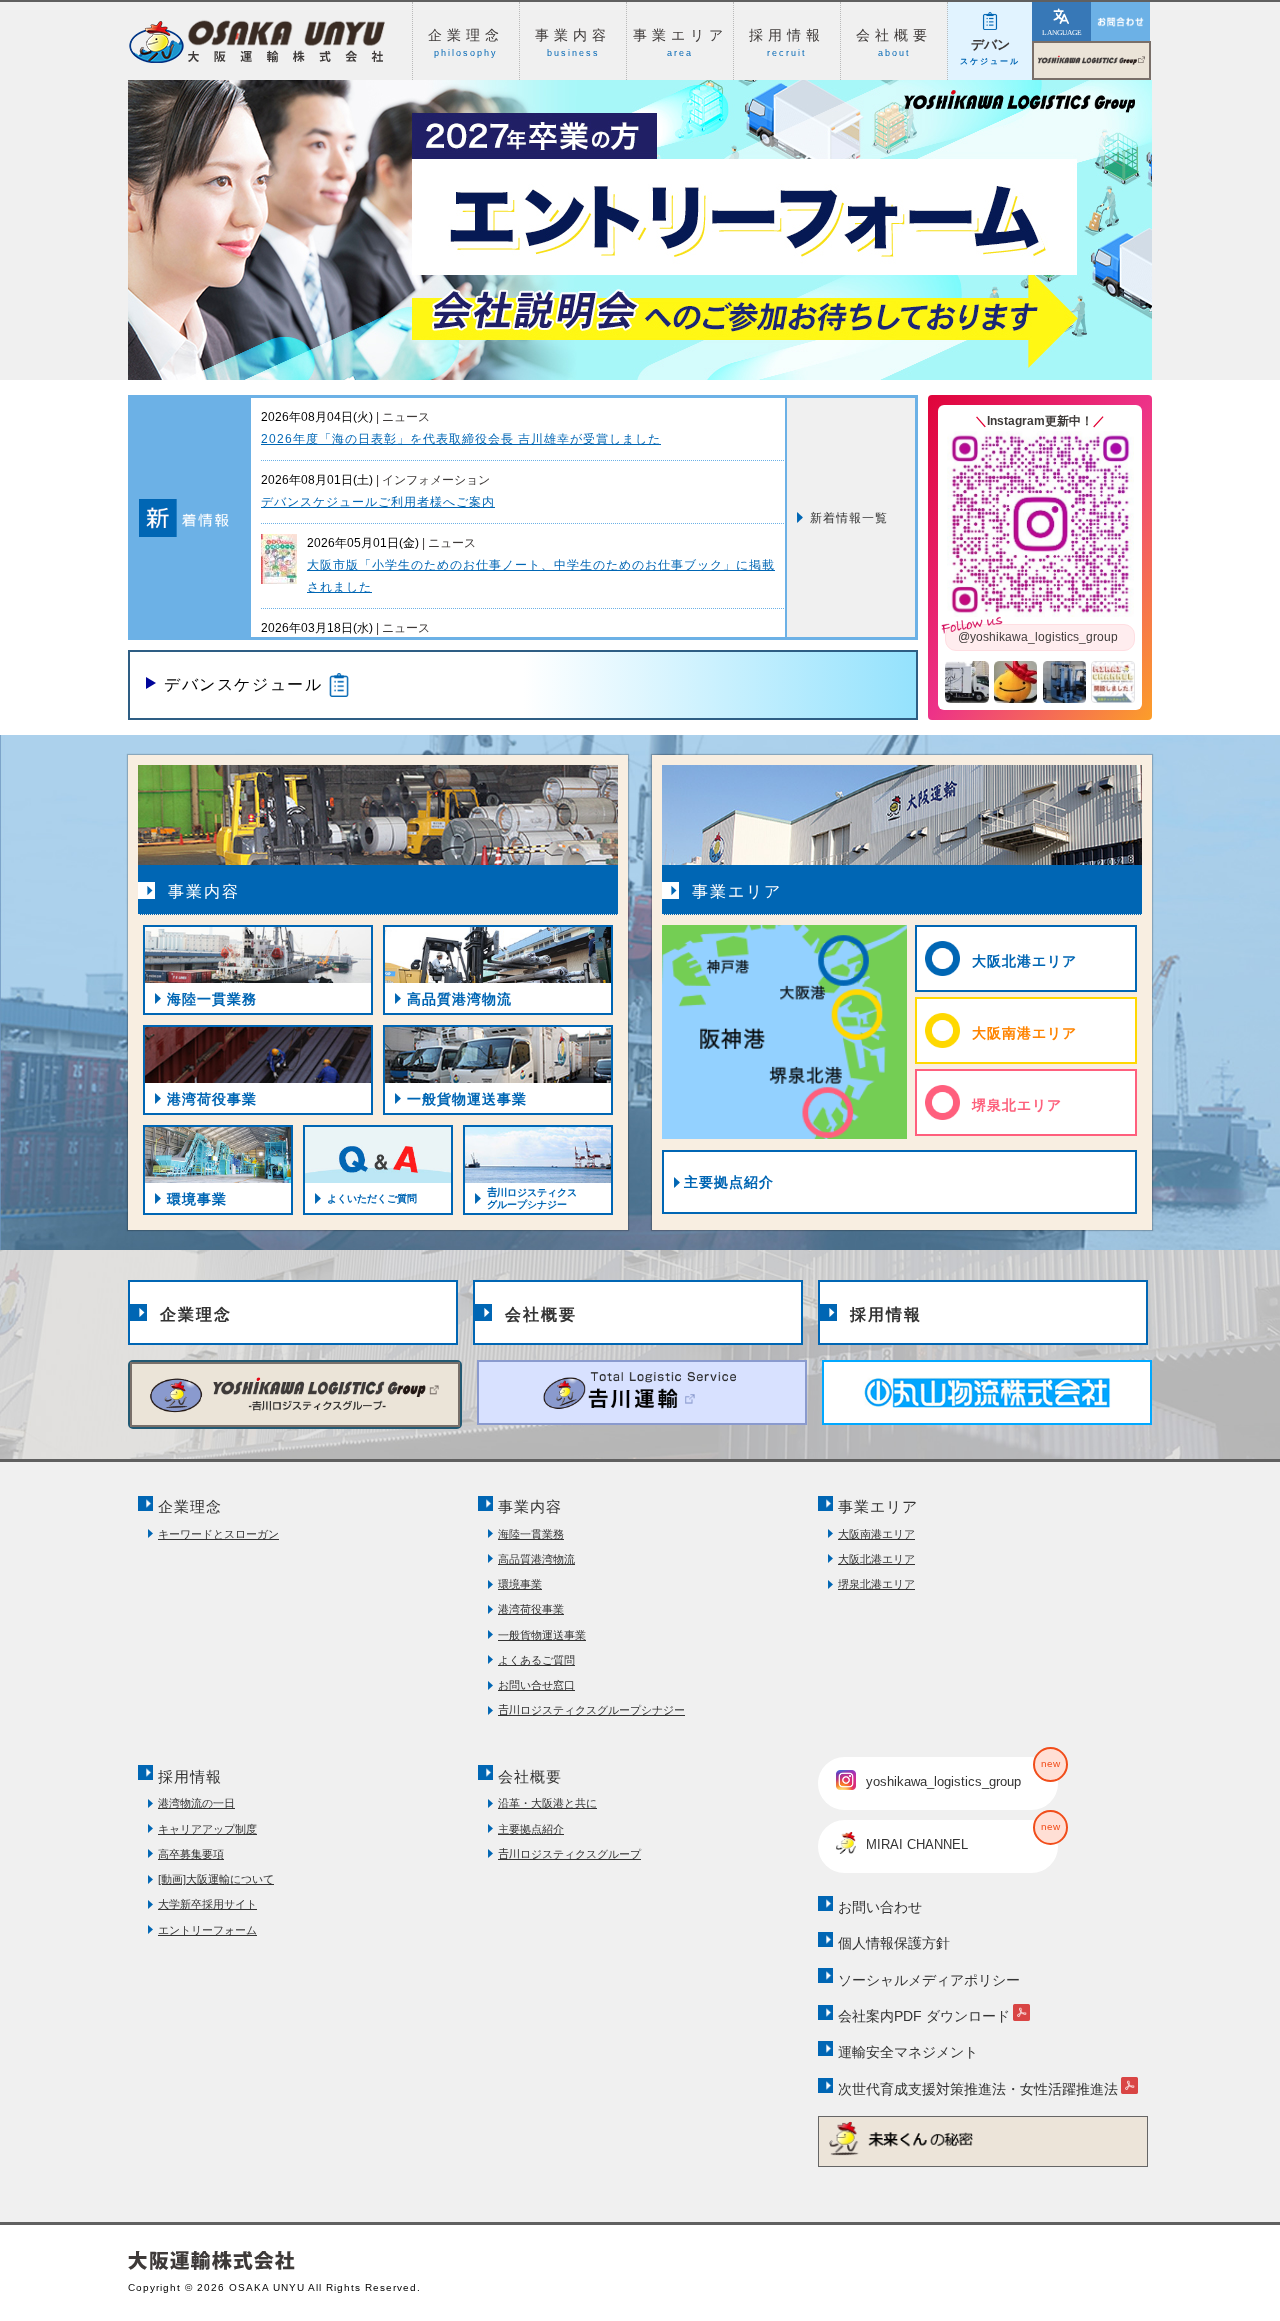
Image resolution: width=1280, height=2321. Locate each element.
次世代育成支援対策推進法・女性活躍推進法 (978, 2089)
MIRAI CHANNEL (962, 1836)
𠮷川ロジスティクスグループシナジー (591, 1710)
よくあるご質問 (536, 1660)
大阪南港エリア (1024, 1033)
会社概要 (541, 1314)
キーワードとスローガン (218, 1534)
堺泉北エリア (1017, 1105)
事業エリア (878, 1506)
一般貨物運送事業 (542, 1635)
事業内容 (530, 1506)
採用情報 (886, 1314)
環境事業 (520, 1584)
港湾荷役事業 (531, 1609)
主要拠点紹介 (729, 1182)
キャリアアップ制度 (207, 1829)
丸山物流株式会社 (987, 1392)
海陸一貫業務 (531, 1534)
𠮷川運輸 (642, 1392)
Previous (98, 210)
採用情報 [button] (787, 42)
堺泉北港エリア (876, 1584)
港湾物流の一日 (196, 1803)
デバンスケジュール (243, 684)
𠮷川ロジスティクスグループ (1150, 54)
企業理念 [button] (466, 42)
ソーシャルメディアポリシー (929, 1980)
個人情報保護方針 (894, 1943)
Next (1182, 210)
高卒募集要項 (191, 1854)
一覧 (849, 518)
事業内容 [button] (573, 42)
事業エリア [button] (680, 42)
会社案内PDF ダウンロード (924, 2016)
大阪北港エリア (1024, 961)
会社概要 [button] (894, 42)
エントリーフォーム (207, 1930)
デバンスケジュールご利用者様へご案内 (378, 502)
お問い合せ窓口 (536, 1685)
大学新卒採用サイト (207, 1904)
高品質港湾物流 (536, 1559)
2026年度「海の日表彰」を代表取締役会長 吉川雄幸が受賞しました (461, 439)
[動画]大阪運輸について (216, 1879)
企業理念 (196, 1314)
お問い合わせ (1120, 21)
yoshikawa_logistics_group (962, 1773)
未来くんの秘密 (983, 2138)
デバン (990, 51)
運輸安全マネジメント (908, 2052)
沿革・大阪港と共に (547, 1803)
